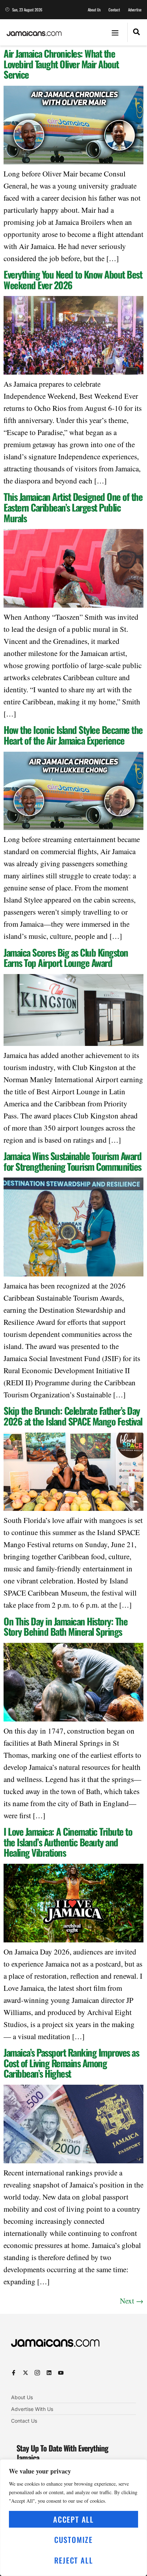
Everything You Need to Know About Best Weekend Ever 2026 (73, 280)
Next (132, 2301)
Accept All (73, 2519)
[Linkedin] (49, 2373)
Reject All (74, 2560)
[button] (115, 32)
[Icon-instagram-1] (37, 2373)
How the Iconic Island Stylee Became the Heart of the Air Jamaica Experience (73, 735)
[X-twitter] (26, 2373)
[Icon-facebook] (14, 2373)
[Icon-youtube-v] (61, 2373)
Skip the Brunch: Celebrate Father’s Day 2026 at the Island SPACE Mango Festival (73, 1416)
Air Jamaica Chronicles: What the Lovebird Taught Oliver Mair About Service (61, 64)
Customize (73, 2540)
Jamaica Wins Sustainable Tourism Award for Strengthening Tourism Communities (72, 1161)
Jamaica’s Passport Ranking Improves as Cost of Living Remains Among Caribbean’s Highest (71, 2063)
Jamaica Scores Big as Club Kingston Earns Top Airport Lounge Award (66, 958)
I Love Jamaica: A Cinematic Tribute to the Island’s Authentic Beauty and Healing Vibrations (68, 1842)
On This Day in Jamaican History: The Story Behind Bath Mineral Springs (65, 1626)
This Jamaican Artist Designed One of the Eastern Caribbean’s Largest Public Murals (73, 507)
